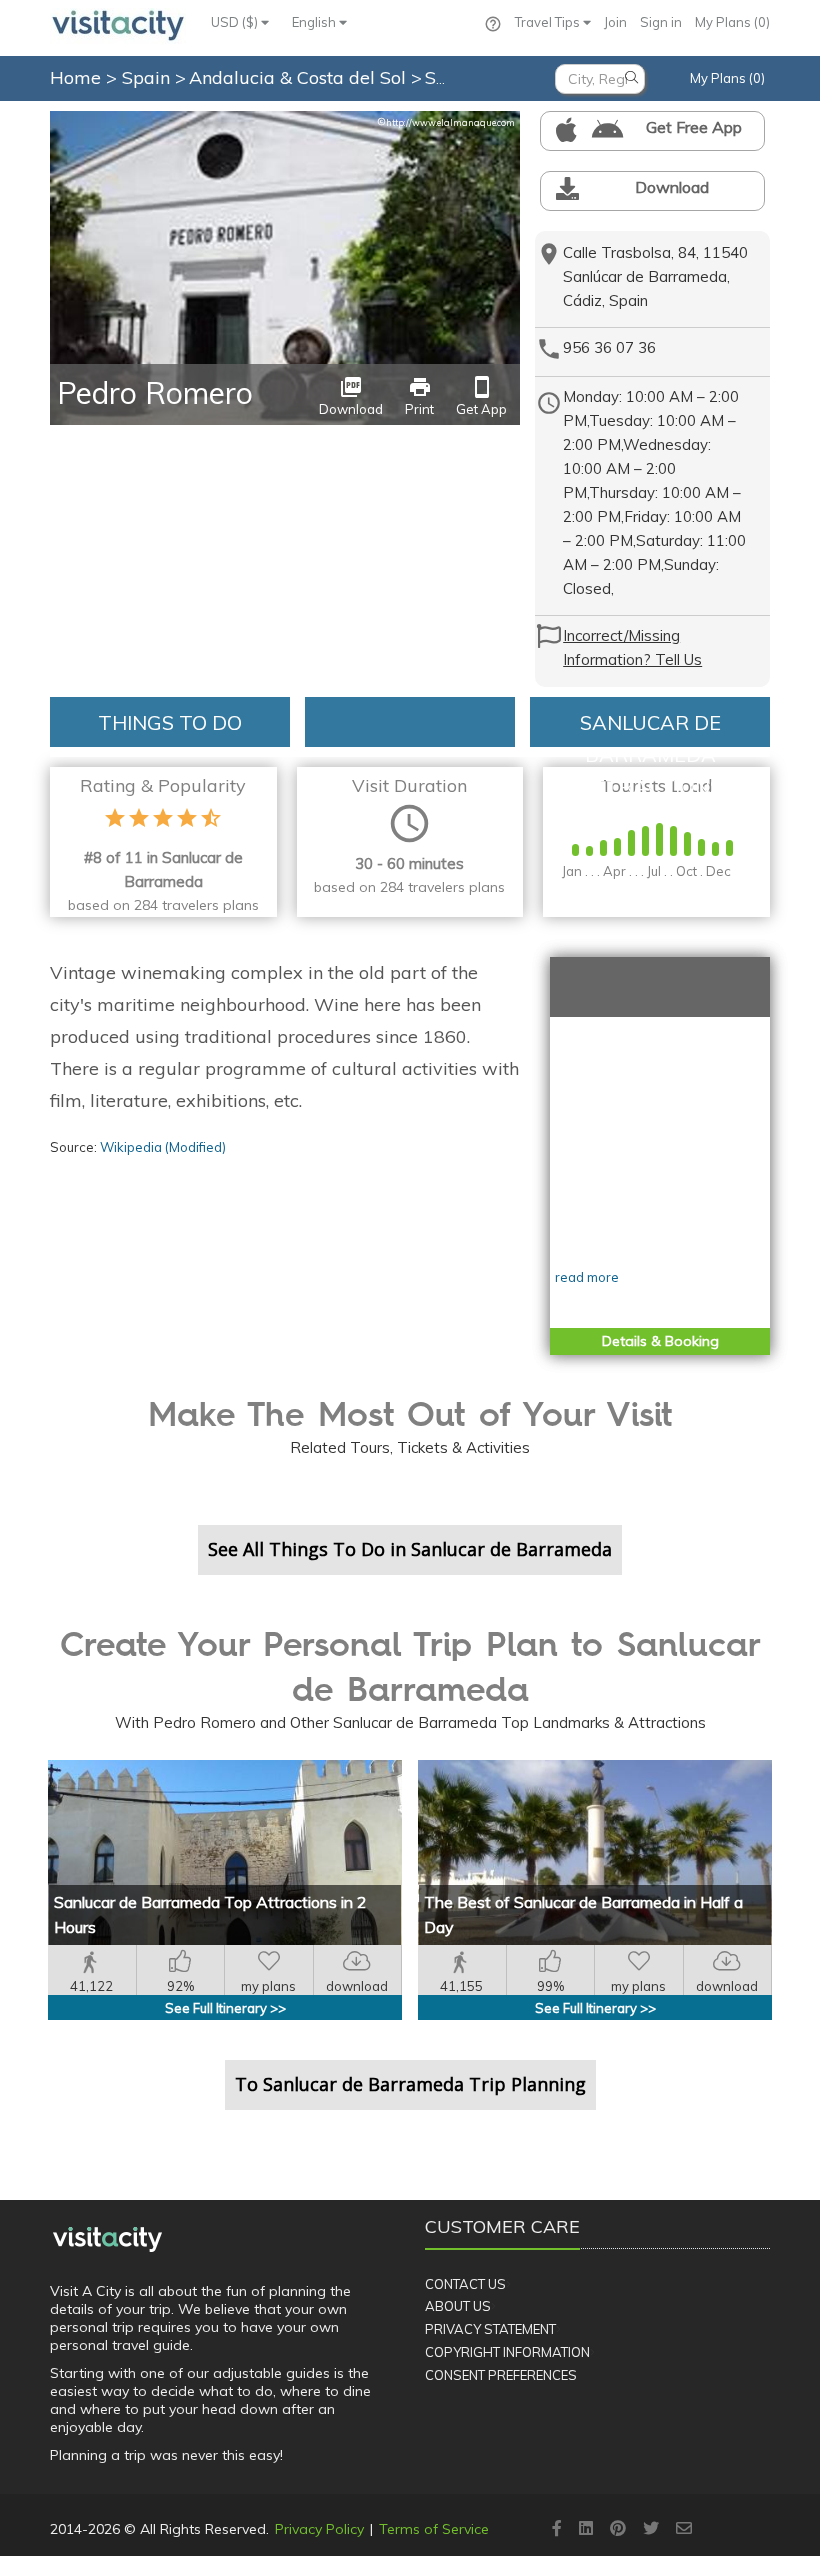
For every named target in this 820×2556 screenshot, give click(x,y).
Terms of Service (434, 2529)
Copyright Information (507, 2352)
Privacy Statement (490, 2329)
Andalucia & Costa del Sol (300, 77)
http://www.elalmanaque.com (446, 122)
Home (75, 77)
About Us (458, 2306)
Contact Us (465, 2284)
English (315, 22)
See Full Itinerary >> (225, 2008)
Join (615, 22)
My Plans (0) (732, 22)
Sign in (661, 22)
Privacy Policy (319, 2529)
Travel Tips (549, 22)
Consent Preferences (501, 2375)
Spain (148, 77)
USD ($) (236, 22)
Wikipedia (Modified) (163, 1147)
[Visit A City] (107, 2239)
